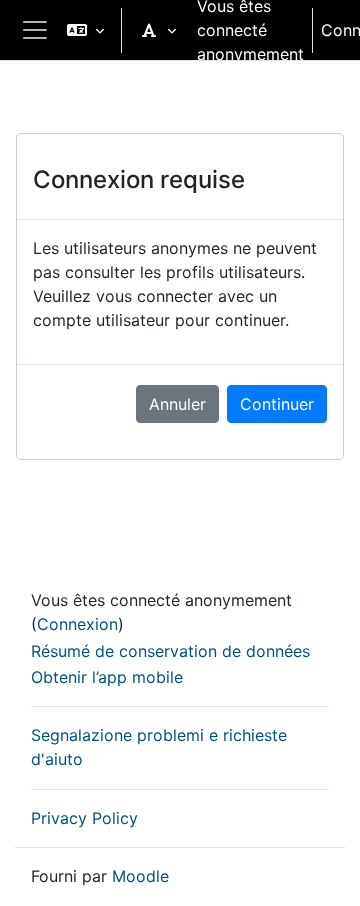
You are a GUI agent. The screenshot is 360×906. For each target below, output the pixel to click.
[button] (85, 30)
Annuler (177, 404)
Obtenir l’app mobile (107, 677)
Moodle (140, 876)
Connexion (77, 624)
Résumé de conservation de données (170, 651)
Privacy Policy (84, 818)
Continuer (277, 404)
